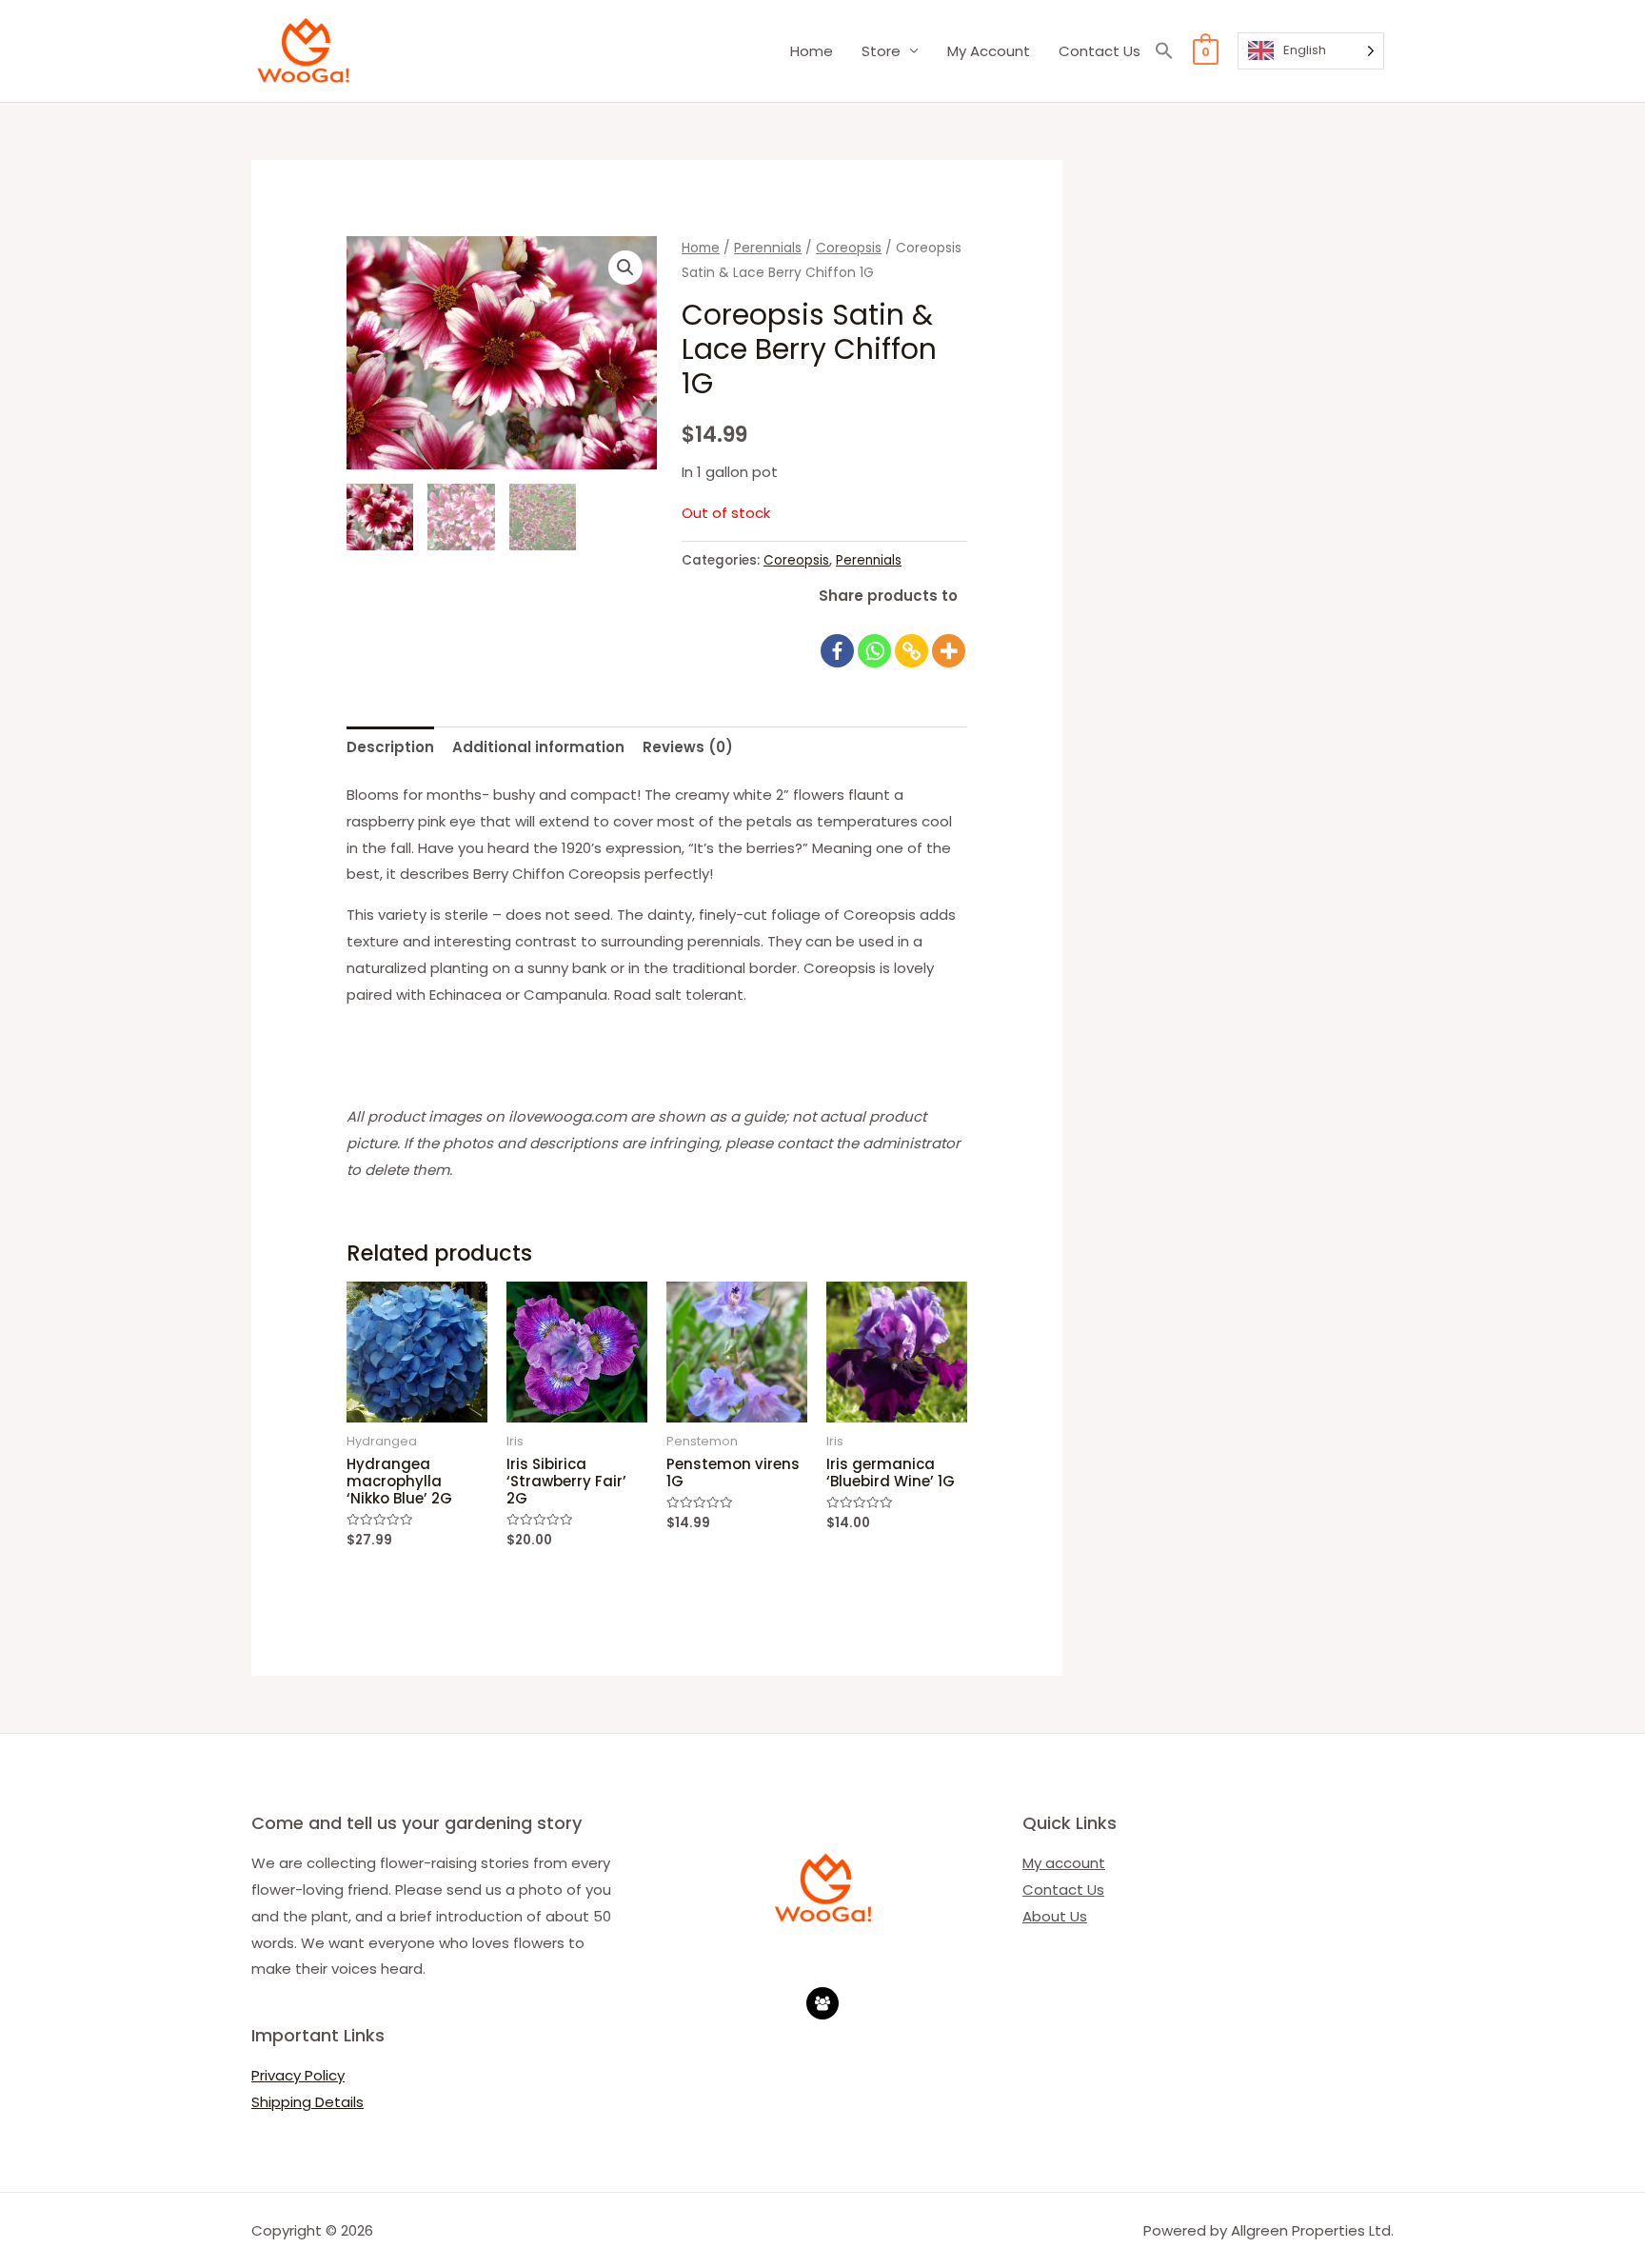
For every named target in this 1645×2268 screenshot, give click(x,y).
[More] (949, 640)
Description (390, 747)
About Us (1055, 1916)
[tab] (390, 747)
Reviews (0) (688, 747)
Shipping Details (307, 2102)
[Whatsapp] (874, 640)
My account (1064, 1863)
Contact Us (1100, 51)
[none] (1311, 51)
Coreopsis (849, 248)
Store (881, 51)
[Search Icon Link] (1164, 51)
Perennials (768, 248)
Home (812, 51)
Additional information (538, 747)
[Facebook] (837, 640)
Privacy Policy (298, 2075)
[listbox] (1311, 51)
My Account (989, 51)
